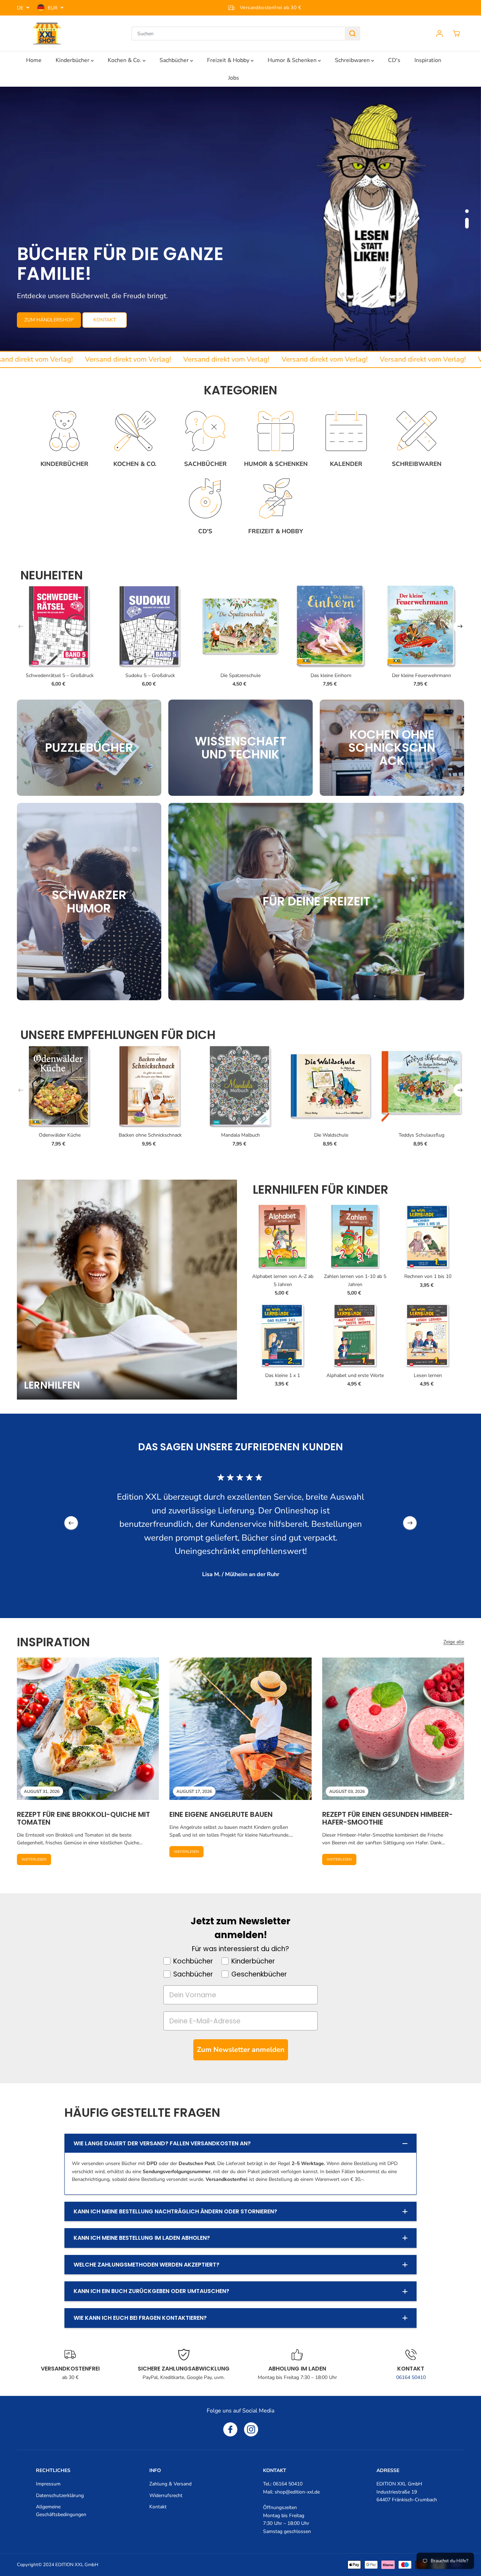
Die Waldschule (331, 1135)
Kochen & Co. (125, 60)
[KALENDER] (346, 431)
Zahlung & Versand (170, 2484)
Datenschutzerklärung (60, 2495)
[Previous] (21, 627)
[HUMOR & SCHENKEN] (276, 431)
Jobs (234, 78)
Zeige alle (454, 1642)
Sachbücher (175, 60)
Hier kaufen (40, 321)
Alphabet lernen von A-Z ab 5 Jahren (283, 1280)
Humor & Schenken (293, 60)
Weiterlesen (34, 1859)
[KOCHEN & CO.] (135, 431)
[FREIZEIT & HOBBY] (276, 499)
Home (34, 60)
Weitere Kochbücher (101, 321)
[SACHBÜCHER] (205, 431)
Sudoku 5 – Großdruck (150, 675)
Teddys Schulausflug (421, 1135)
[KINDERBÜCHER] (64, 431)
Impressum (48, 2484)
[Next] (460, 627)
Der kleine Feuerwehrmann (421, 675)
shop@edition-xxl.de (297, 2492)
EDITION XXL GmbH (77, 2565)
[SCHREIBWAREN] (417, 431)
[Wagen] (456, 33)
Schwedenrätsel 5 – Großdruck (60, 675)
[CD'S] (205, 499)
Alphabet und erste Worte (355, 1375)
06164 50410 (411, 2377)
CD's (394, 60)
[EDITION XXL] (47, 33)
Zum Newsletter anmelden (241, 2050)
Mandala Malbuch (241, 1135)
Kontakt (158, 2507)
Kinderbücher (73, 60)
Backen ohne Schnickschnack (150, 1135)
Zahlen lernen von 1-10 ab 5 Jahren (355, 1280)
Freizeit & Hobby (229, 60)
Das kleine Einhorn (331, 675)
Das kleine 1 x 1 (283, 1375)
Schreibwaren (353, 60)
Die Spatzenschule (241, 675)
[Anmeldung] (439, 33)
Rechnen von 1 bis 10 (428, 1276)
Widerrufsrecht (166, 2495)
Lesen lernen (428, 1375)
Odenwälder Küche (60, 1135)
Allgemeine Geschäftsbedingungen (61, 2511)
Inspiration (428, 60)
